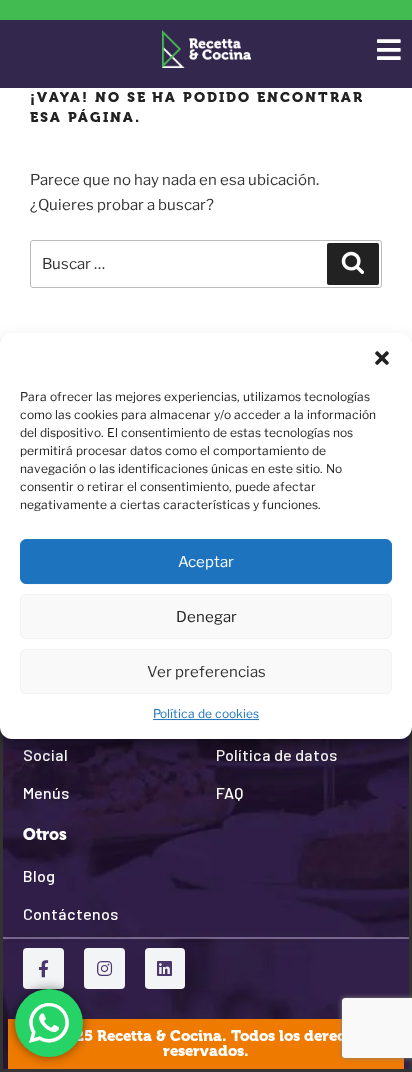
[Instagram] (104, 968)
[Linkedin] (165, 968)
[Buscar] (353, 264)
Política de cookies (206, 713)
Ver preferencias (206, 672)
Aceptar (206, 562)
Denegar (206, 617)
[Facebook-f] (43, 968)
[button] (382, 358)
